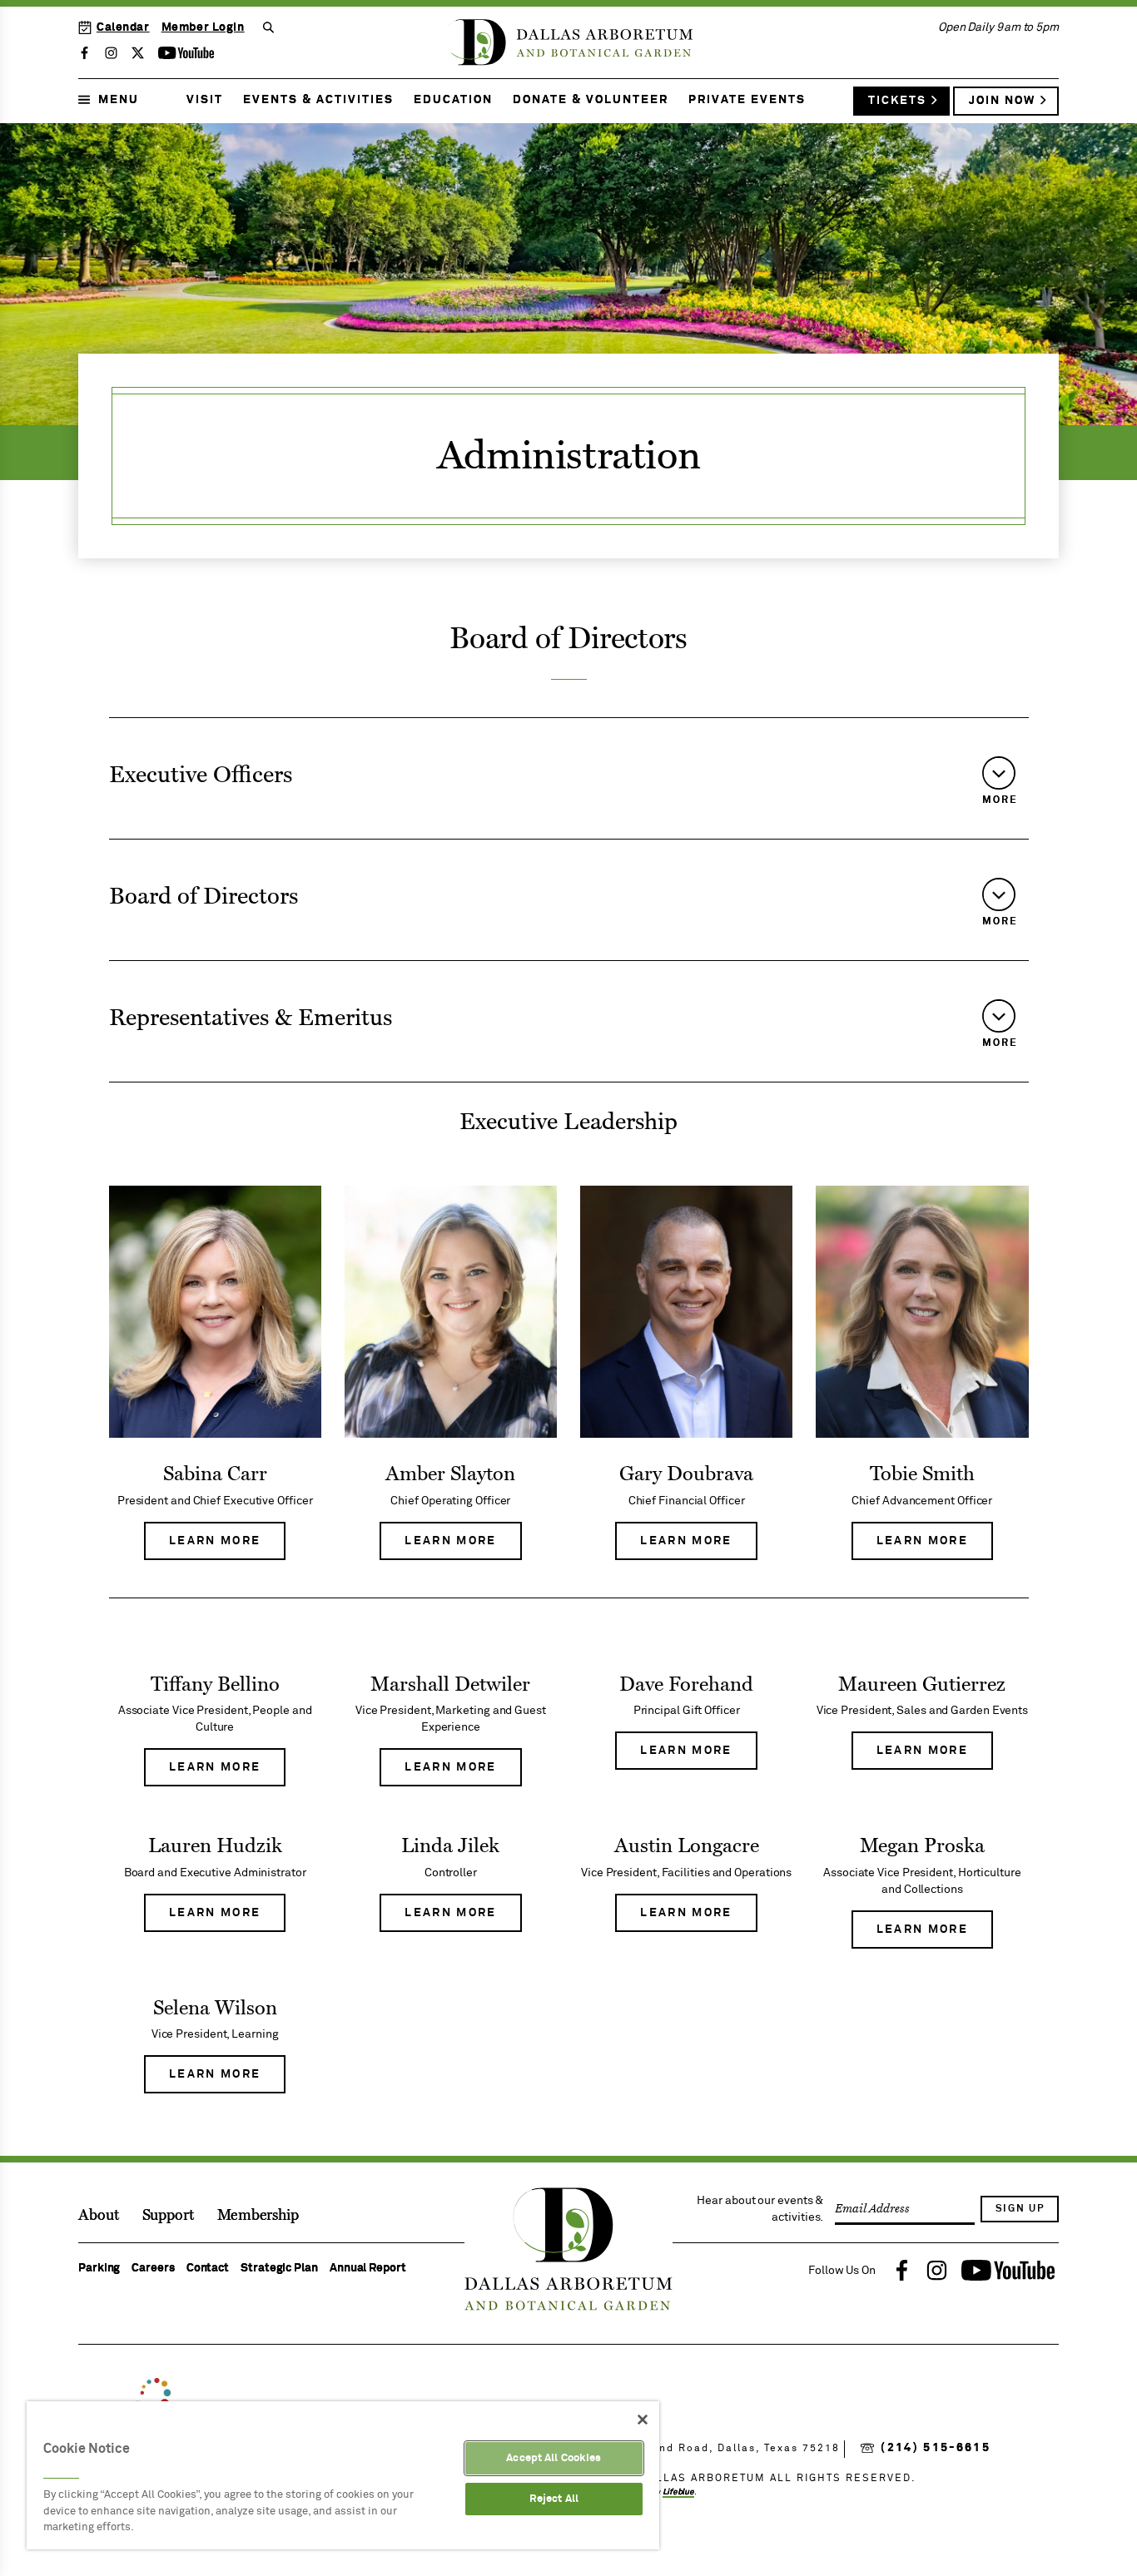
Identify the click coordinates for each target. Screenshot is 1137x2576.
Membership (258, 2215)
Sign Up (1020, 2209)
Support (168, 2215)
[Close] (643, 2420)
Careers (153, 2268)
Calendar (123, 27)
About (99, 2215)
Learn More (227, 1548)
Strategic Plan (279, 2268)
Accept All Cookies (554, 2458)
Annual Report (368, 2268)
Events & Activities (318, 100)
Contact (208, 2268)
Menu (119, 100)
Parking (99, 2268)
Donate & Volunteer (591, 100)
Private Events (747, 100)
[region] (343, 2475)
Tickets (897, 101)
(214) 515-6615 (936, 2448)
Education (453, 100)
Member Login (203, 27)
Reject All (554, 2499)
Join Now (1002, 101)
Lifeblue (678, 2492)
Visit (205, 100)
